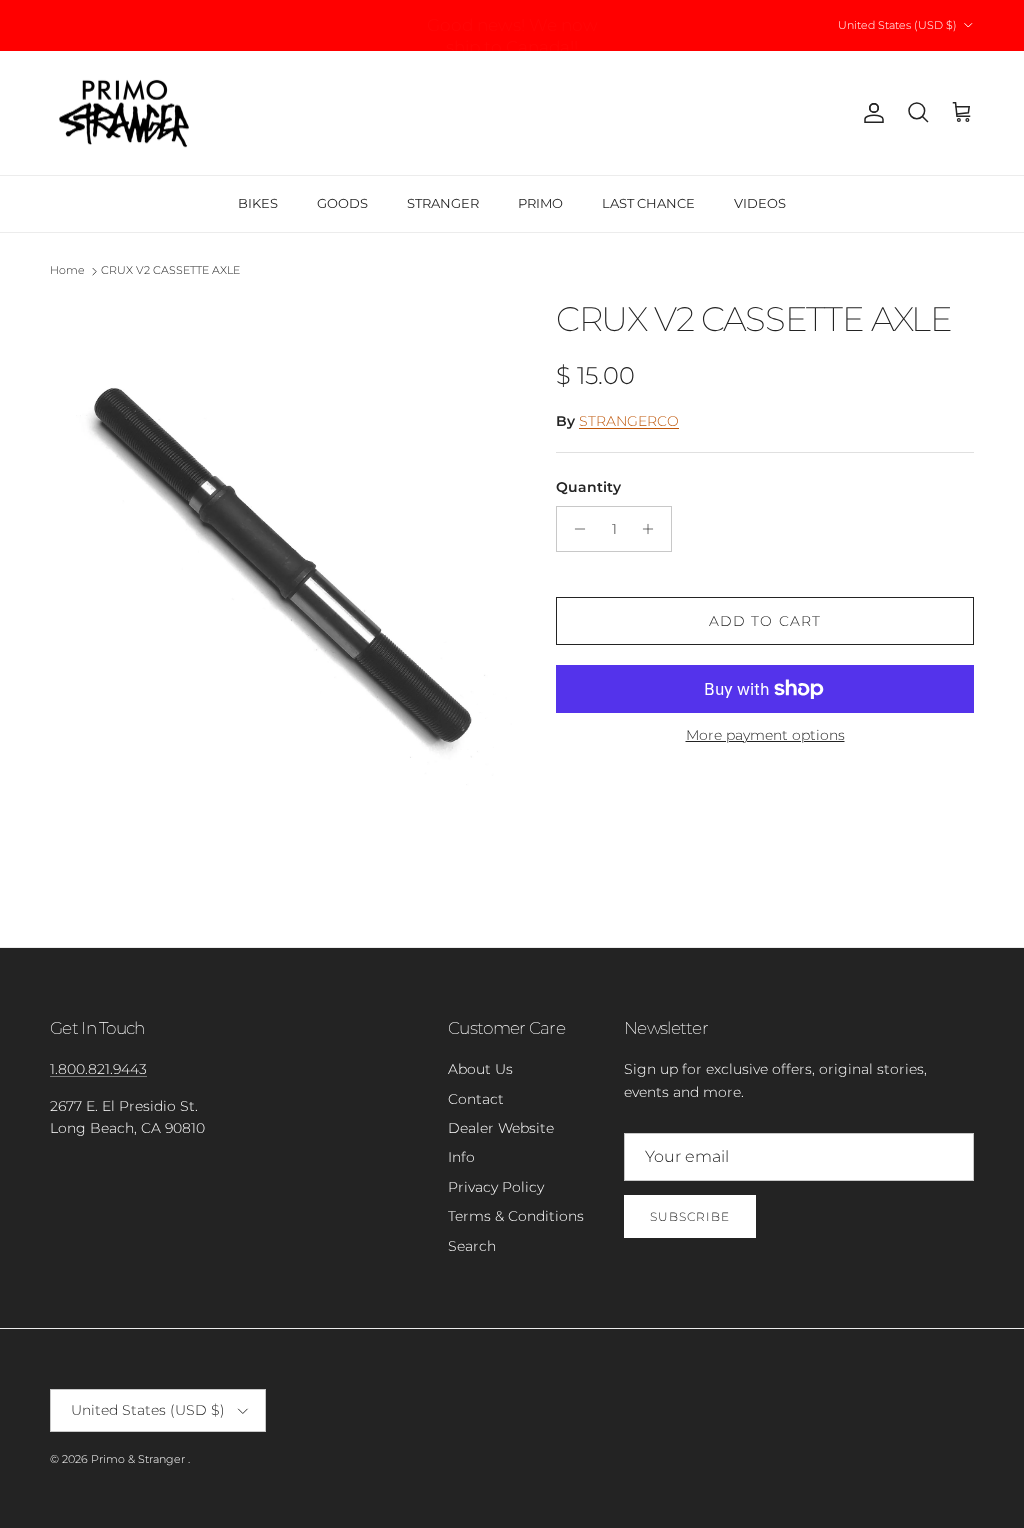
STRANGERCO (629, 421)
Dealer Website (501, 1128)
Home (67, 271)
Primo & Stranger (139, 1459)
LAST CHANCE (648, 203)
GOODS (342, 203)
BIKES (258, 203)
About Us (480, 1069)
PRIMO (540, 203)
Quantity (588, 487)
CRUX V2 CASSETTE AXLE (170, 271)
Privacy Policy (496, 1187)
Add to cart (765, 621)
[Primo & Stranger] (125, 113)
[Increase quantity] (653, 529)
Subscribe (690, 1216)
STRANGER (443, 203)
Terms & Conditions (516, 1216)
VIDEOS (760, 203)
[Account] (870, 113)
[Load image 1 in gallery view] (281, 588)
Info (461, 1157)
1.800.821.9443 (98, 1069)
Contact (476, 1099)
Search (472, 1246)
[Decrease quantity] (574, 529)
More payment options (765, 735)
